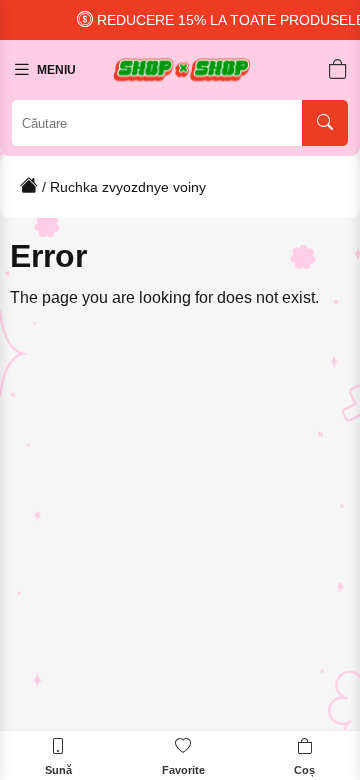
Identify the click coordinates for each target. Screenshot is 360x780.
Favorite (183, 770)
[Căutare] (325, 123)
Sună (58, 770)
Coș (304, 770)
